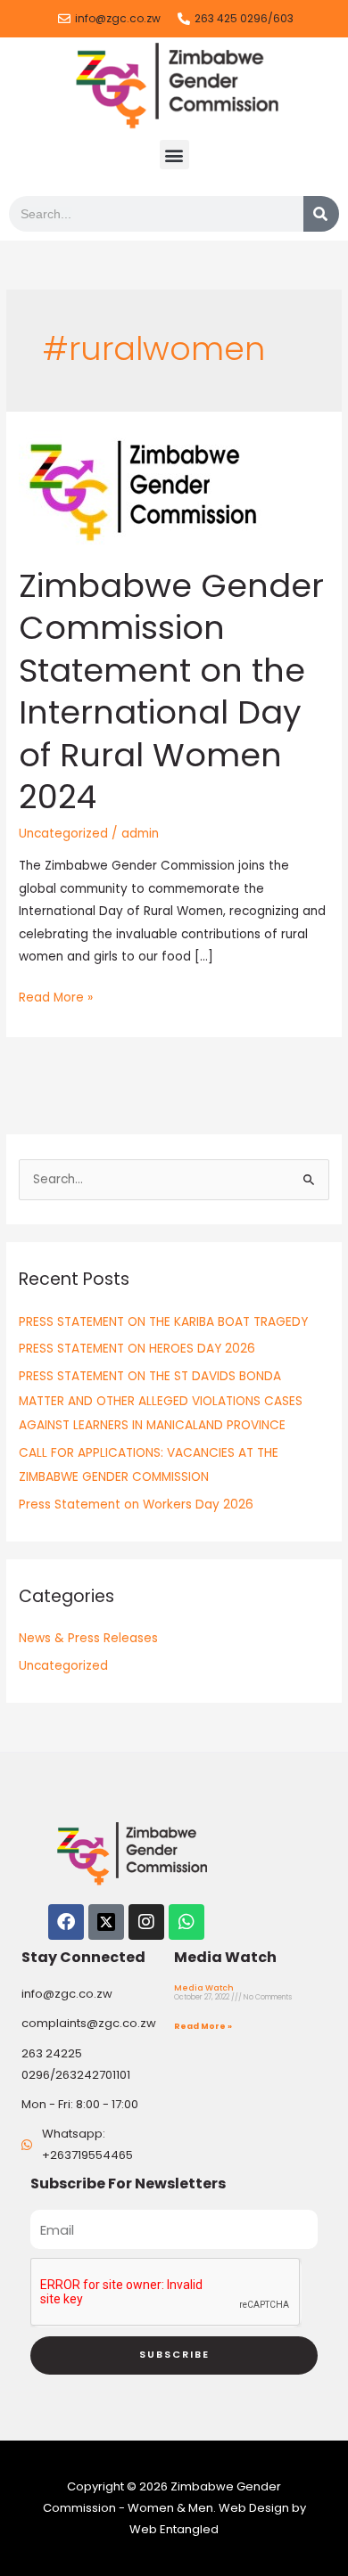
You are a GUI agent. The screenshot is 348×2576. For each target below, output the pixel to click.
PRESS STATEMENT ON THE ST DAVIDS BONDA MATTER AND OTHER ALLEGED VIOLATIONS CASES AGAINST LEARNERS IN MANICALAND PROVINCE (161, 1401)
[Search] (321, 214)
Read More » (56, 996)
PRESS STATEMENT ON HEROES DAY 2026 (137, 1349)
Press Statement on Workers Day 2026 (136, 1505)
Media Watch (204, 1988)
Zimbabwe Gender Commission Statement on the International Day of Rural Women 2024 (171, 691)
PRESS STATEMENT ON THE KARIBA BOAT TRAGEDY (163, 1322)
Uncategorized (63, 834)
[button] (174, 155)
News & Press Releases (88, 1638)
